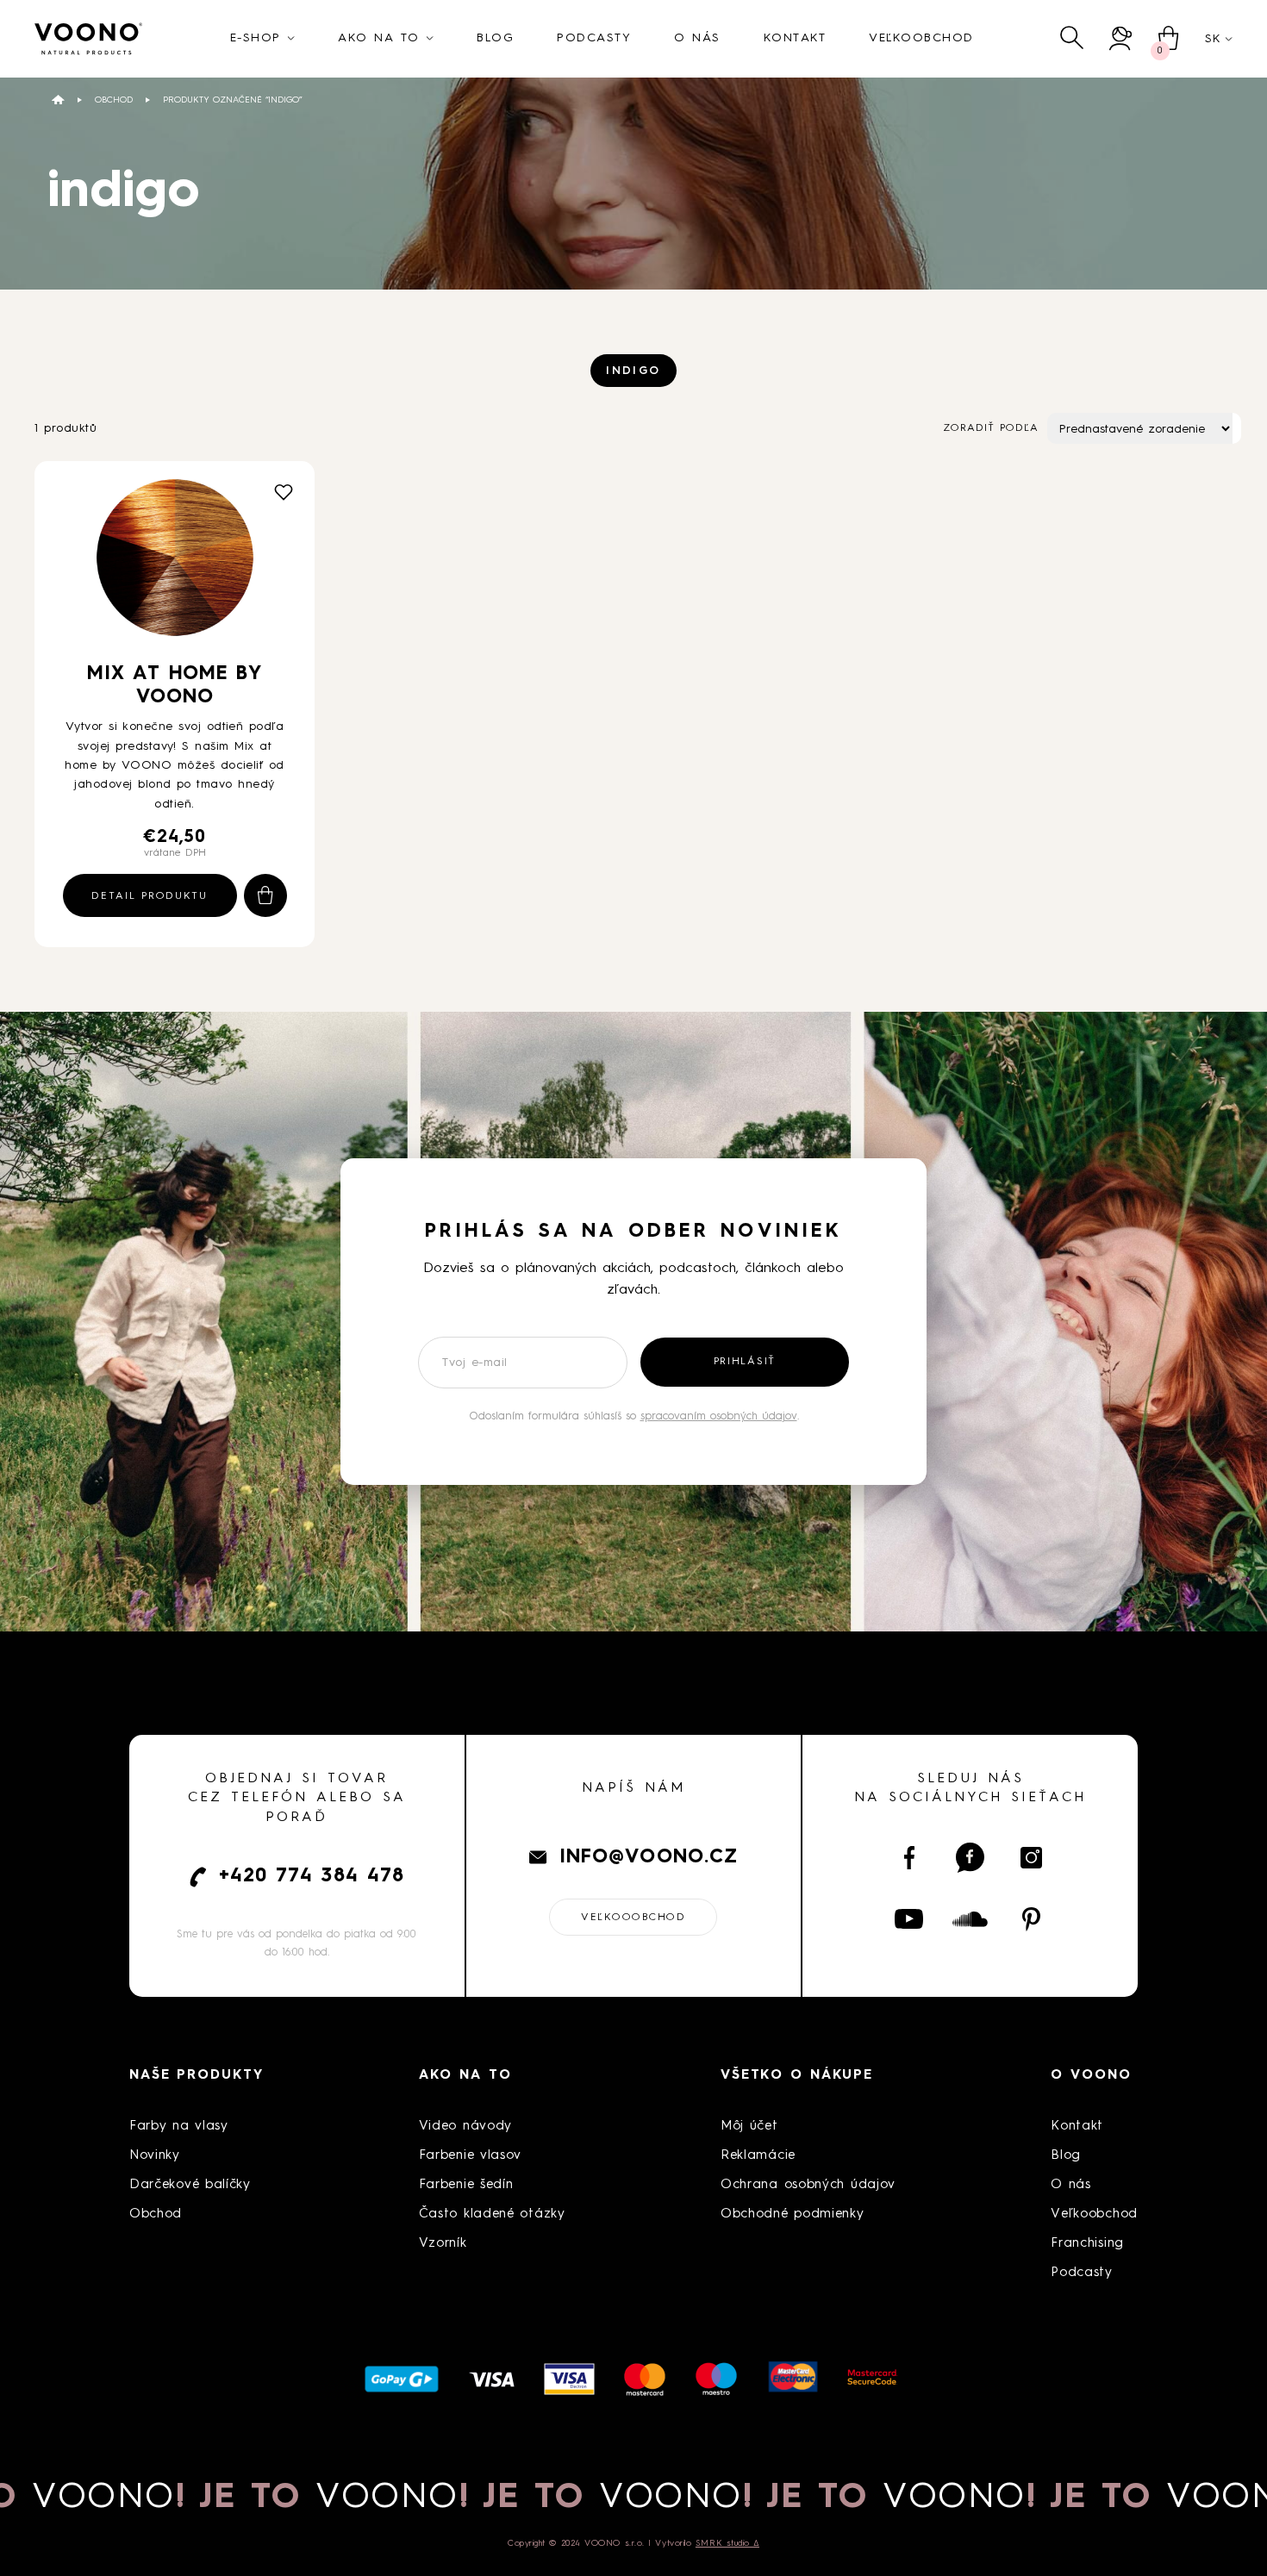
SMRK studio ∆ (727, 2543)
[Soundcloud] (970, 1919)
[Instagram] (1031, 1858)
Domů (58, 100)
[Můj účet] (1121, 38)
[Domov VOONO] (89, 39)
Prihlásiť (745, 1362)
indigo (633, 371)
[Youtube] (909, 1919)
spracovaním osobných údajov (719, 1416)
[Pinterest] (1031, 1919)
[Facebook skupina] (970, 1858)
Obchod (114, 100)
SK (1213, 39)
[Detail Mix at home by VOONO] (175, 564)
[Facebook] (909, 1858)
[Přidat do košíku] (265, 895)
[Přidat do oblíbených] (284, 492)
